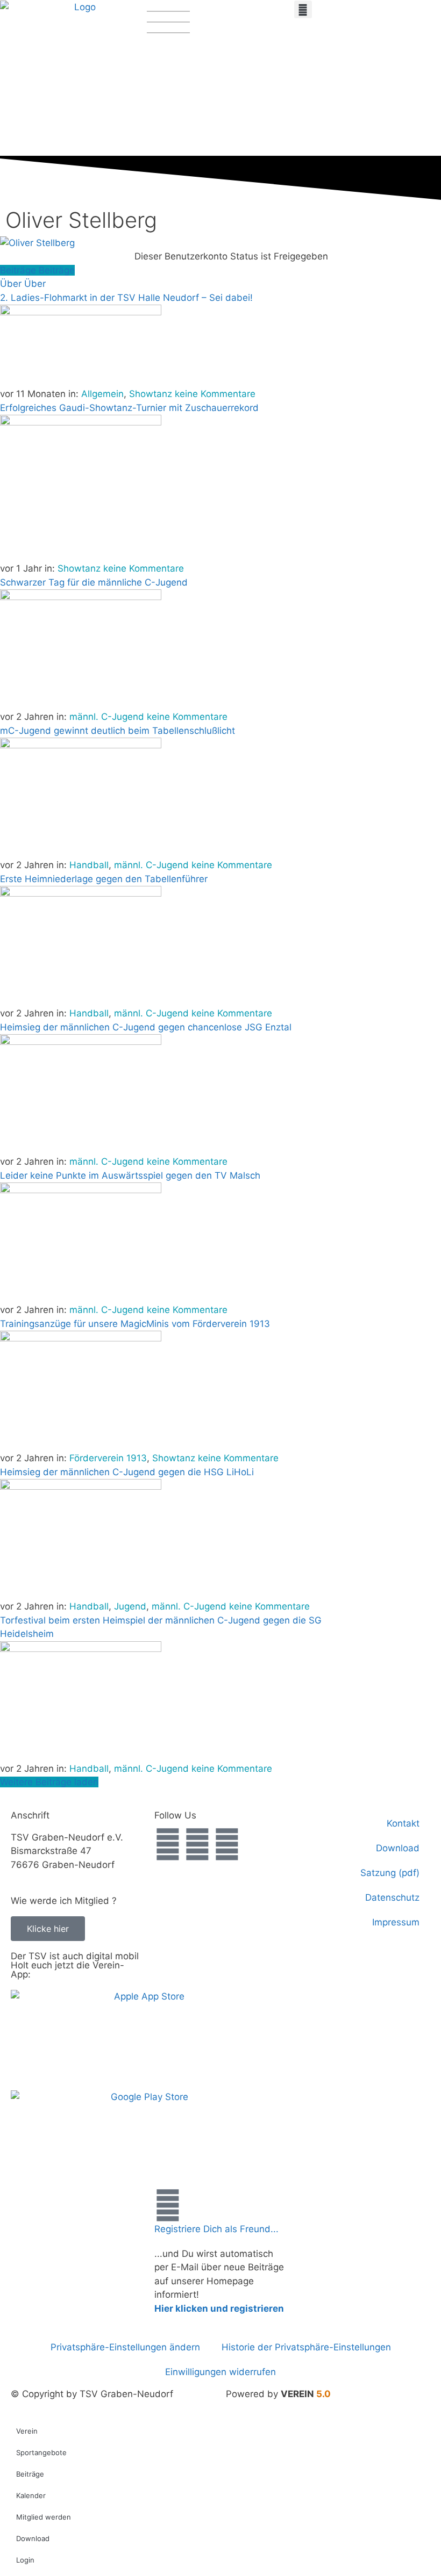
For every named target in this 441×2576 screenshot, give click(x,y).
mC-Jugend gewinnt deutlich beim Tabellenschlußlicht (118, 731)
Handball (89, 865)
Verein (27, 2431)
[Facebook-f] (168, 1844)
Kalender (31, 2495)
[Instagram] (197, 1844)
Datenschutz (392, 1897)
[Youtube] (227, 1844)
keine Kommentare (215, 394)
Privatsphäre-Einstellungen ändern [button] (125, 2347)
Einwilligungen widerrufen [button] (220, 2372)
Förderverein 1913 (108, 1458)
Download (398, 1848)
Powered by (278, 2394)
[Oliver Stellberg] (37, 243)
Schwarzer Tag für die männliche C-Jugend (94, 582)
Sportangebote (41, 2452)
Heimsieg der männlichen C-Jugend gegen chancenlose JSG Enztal (146, 1027)
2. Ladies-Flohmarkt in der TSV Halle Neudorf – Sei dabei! (126, 298)
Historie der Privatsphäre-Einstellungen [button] (306, 2347)
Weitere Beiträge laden (49, 1782)
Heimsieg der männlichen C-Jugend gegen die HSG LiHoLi (127, 1472)
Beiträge (30, 2474)
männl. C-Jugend (107, 717)
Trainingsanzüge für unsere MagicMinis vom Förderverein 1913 (135, 1324)
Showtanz (151, 394)
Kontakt (403, 1823)
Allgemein (102, 394)
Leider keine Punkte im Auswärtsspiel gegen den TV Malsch (130, 1175)
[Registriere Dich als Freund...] (168, 2205)
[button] (303, 9)
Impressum (396, 1922)
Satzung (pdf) (390, 1873)
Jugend (130, 1606)
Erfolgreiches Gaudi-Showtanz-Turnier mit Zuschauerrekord (129, 408)
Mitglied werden (44, 2517)
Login (25, 2560)
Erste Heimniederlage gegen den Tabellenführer (104, 879)
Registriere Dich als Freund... (216, 2229)
